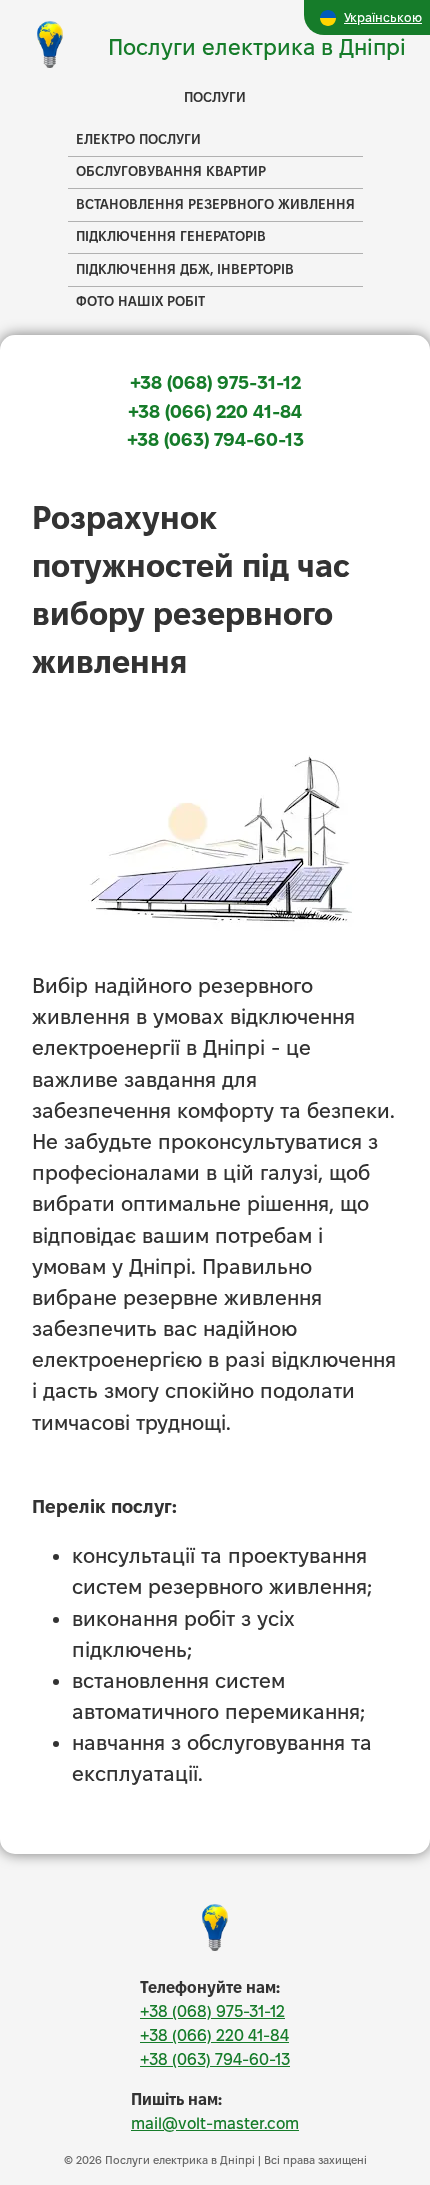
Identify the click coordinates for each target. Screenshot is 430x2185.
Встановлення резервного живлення (215, 204)
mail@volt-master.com (215, 2123)
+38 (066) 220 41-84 (215, 411)
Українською (383, 17)
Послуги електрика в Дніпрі (257, 47)
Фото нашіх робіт (140, 301)
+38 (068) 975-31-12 (215, 382)
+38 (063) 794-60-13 (215, 439)
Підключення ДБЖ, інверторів (185, 269)
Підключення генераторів (171, 236)
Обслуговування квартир (171, 171)
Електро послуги (138, 139)
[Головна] (215, 1947)
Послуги (215, 97)
